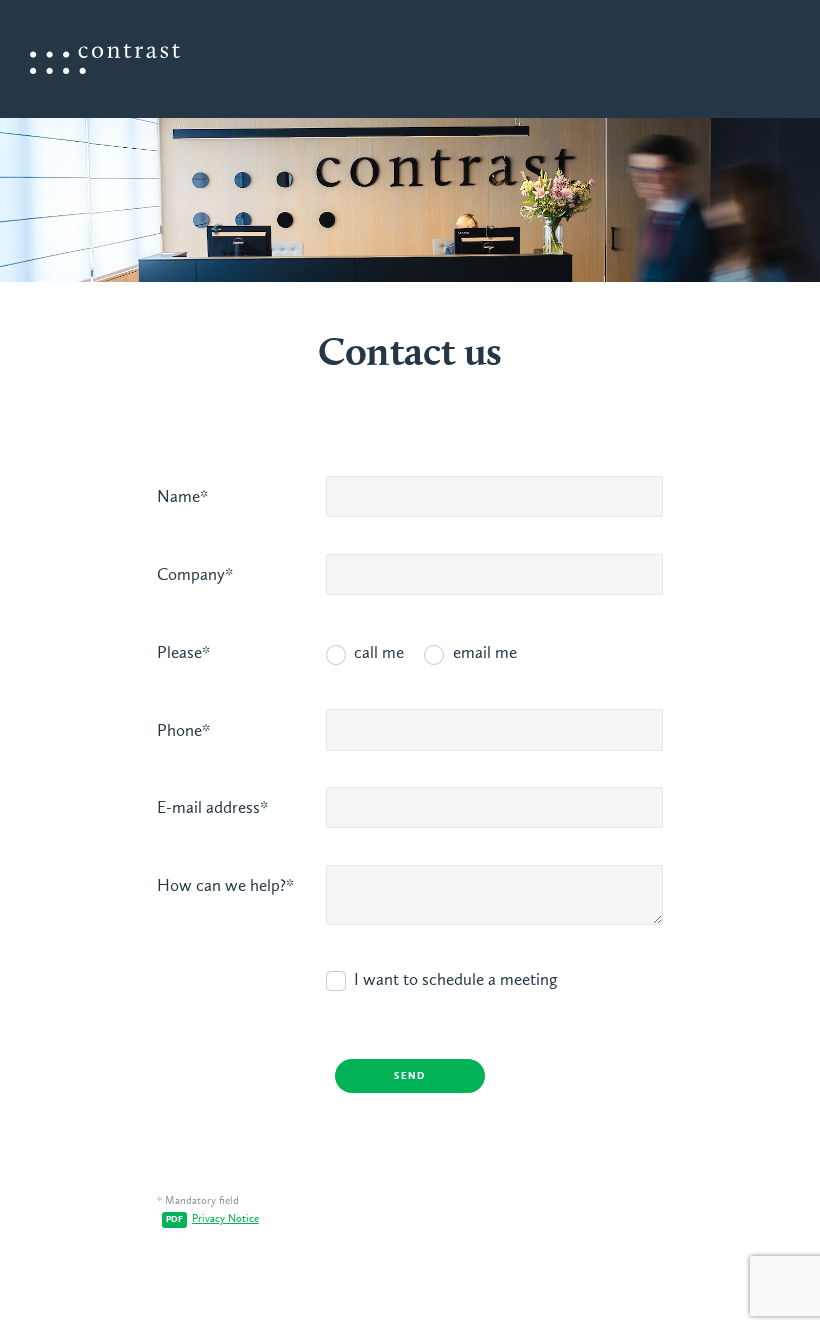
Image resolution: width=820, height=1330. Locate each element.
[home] (105, 59)
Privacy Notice (225, 1219)
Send (410, 1076)
